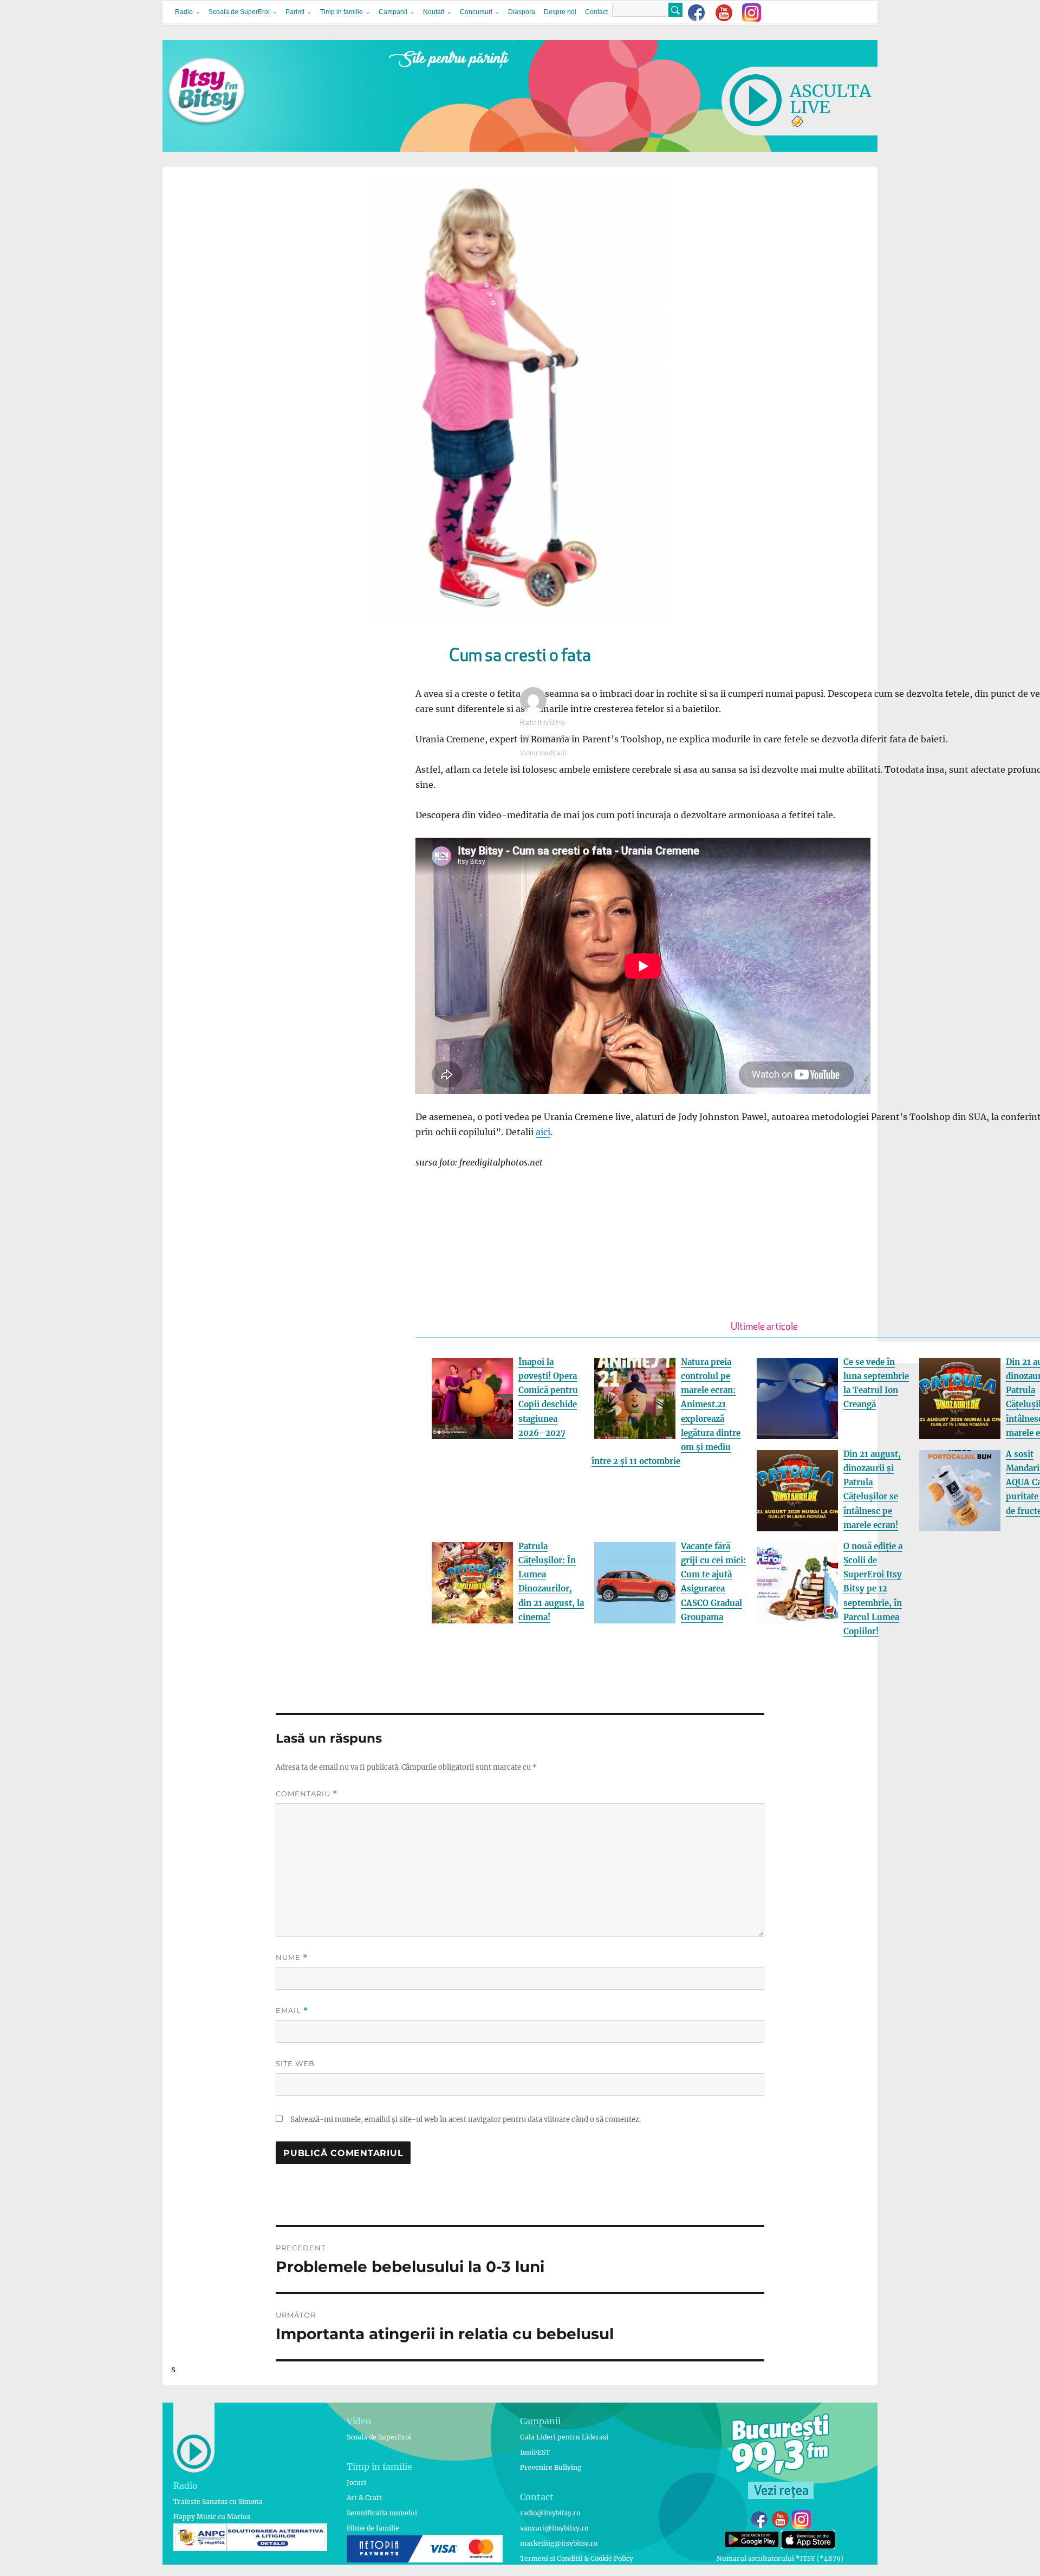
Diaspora (522, 12)
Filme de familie (373, 2528)
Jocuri (356, 2483)
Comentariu (307, 1794)
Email (292, 2011)
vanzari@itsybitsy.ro (554, 2528)
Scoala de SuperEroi (239, 12)
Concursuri (476, 12)
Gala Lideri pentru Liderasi (564, 2437)
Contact (596, 12)
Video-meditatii (543, 753)
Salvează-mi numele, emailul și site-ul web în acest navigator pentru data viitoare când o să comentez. (466, 2119)
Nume (292, 1957)
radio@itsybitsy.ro (550, 2513)
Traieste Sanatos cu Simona (218, 2501)
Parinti (295, 12)
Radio (184, 12)
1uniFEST (535, 2452)
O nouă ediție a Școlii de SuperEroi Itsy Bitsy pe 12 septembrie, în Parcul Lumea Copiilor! (873, 1589)
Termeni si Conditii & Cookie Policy (577, 2558)
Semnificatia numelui (382, 2513)
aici (543, 1132)
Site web (295, 2063)
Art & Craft (364, 2498)
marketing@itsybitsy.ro (559, 2543)
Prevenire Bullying (551, 2467)
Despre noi (560, 12)
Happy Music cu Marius (212, 2517)
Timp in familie (342, 12)
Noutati (434, 12)
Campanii (393, 12)
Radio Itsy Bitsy (542, 723)
